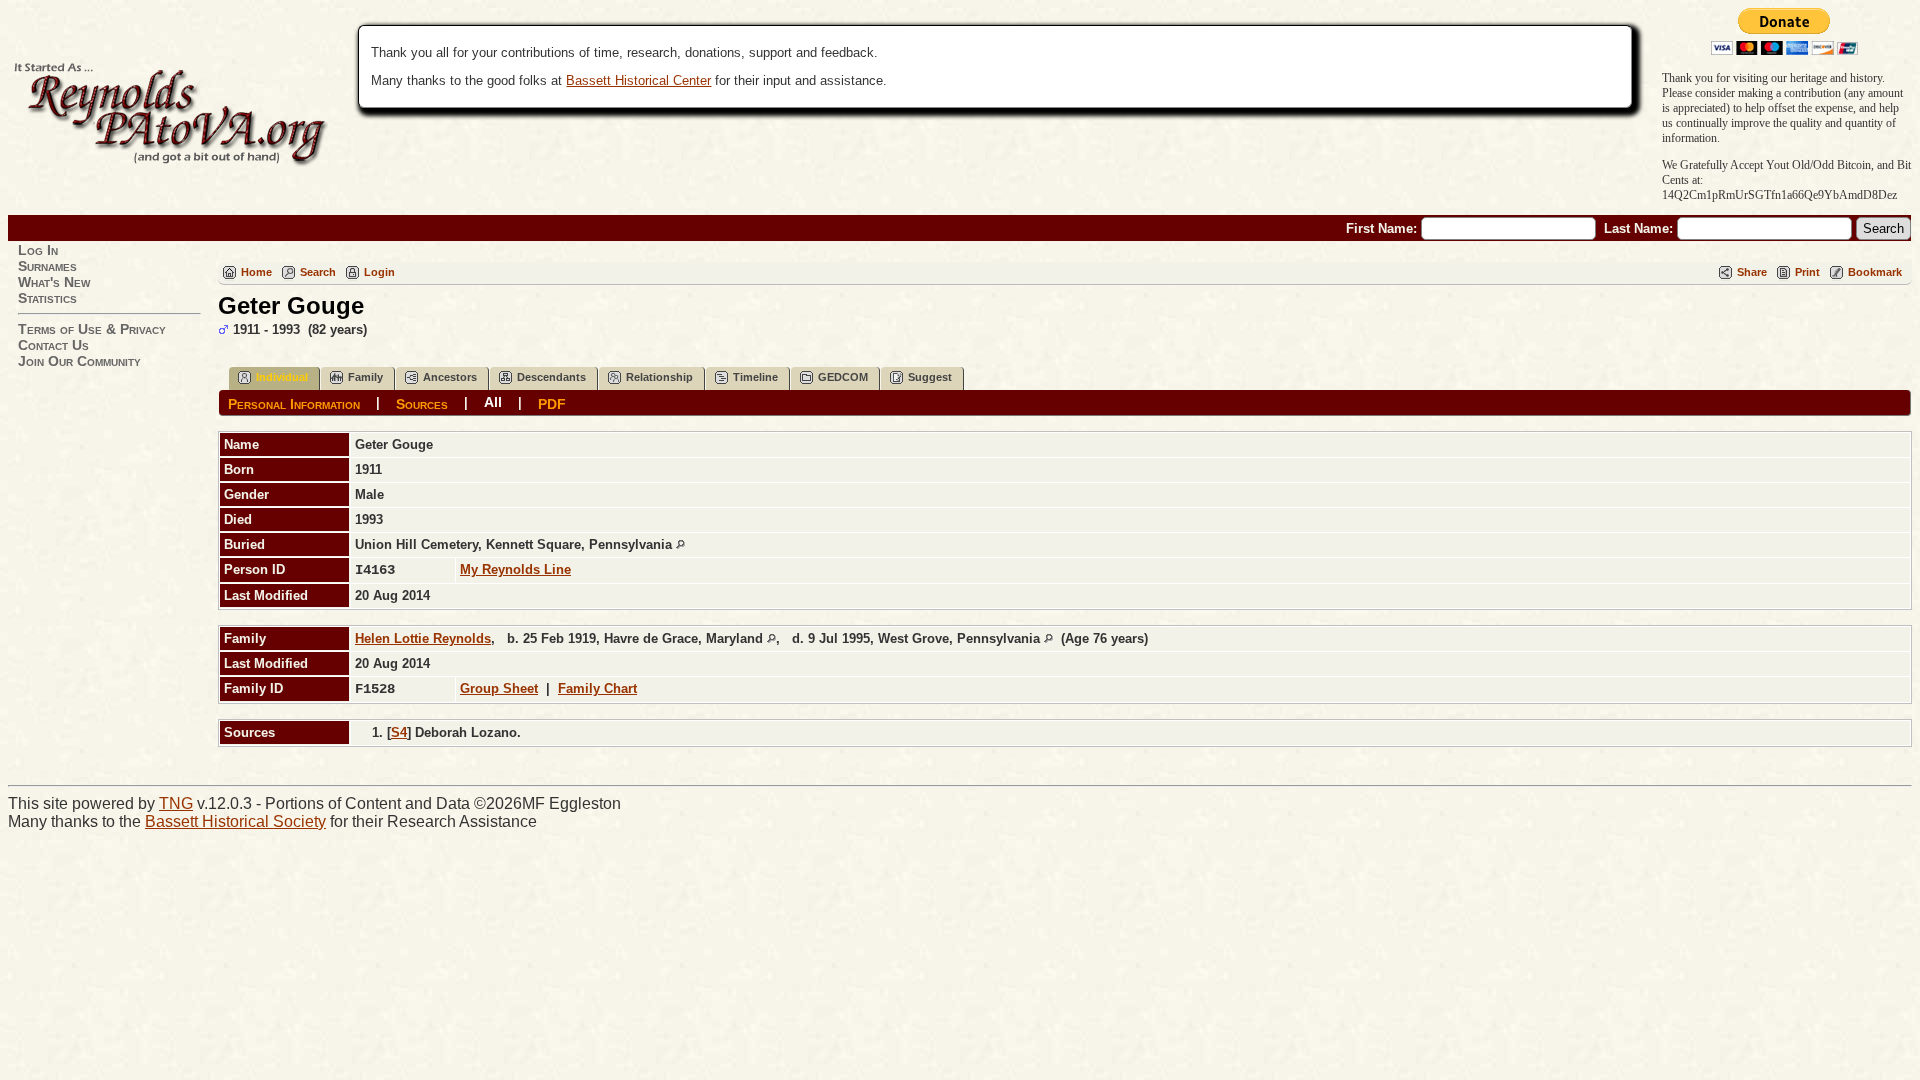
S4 (399, 732)
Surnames (47, 266)
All (493, 402)
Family (365, 377)
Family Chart (597, 688)
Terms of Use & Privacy (92, 329)
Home (256, 272)
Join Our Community (79, 361)
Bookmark (1875, 272)
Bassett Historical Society (235, 821)
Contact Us (53, 345)
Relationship (659, 377)
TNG (176, 803)
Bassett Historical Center (638, 80)
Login (379, 272)
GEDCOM (843, 377)
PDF (552, 403)
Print (1807, 272)
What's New (54, 282)
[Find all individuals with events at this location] (680, 544)
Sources (422, 403)
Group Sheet (499, 688)
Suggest (930, 377)
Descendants (551, 377)
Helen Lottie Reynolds (423, 638)
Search (318, 272)
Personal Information (294, 403)
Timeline (755, 377)
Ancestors (450, 377)
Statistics (47, 298)
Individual (282, 377)
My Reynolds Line (515, 569)
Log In (38, 250)
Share (1752, 272)
